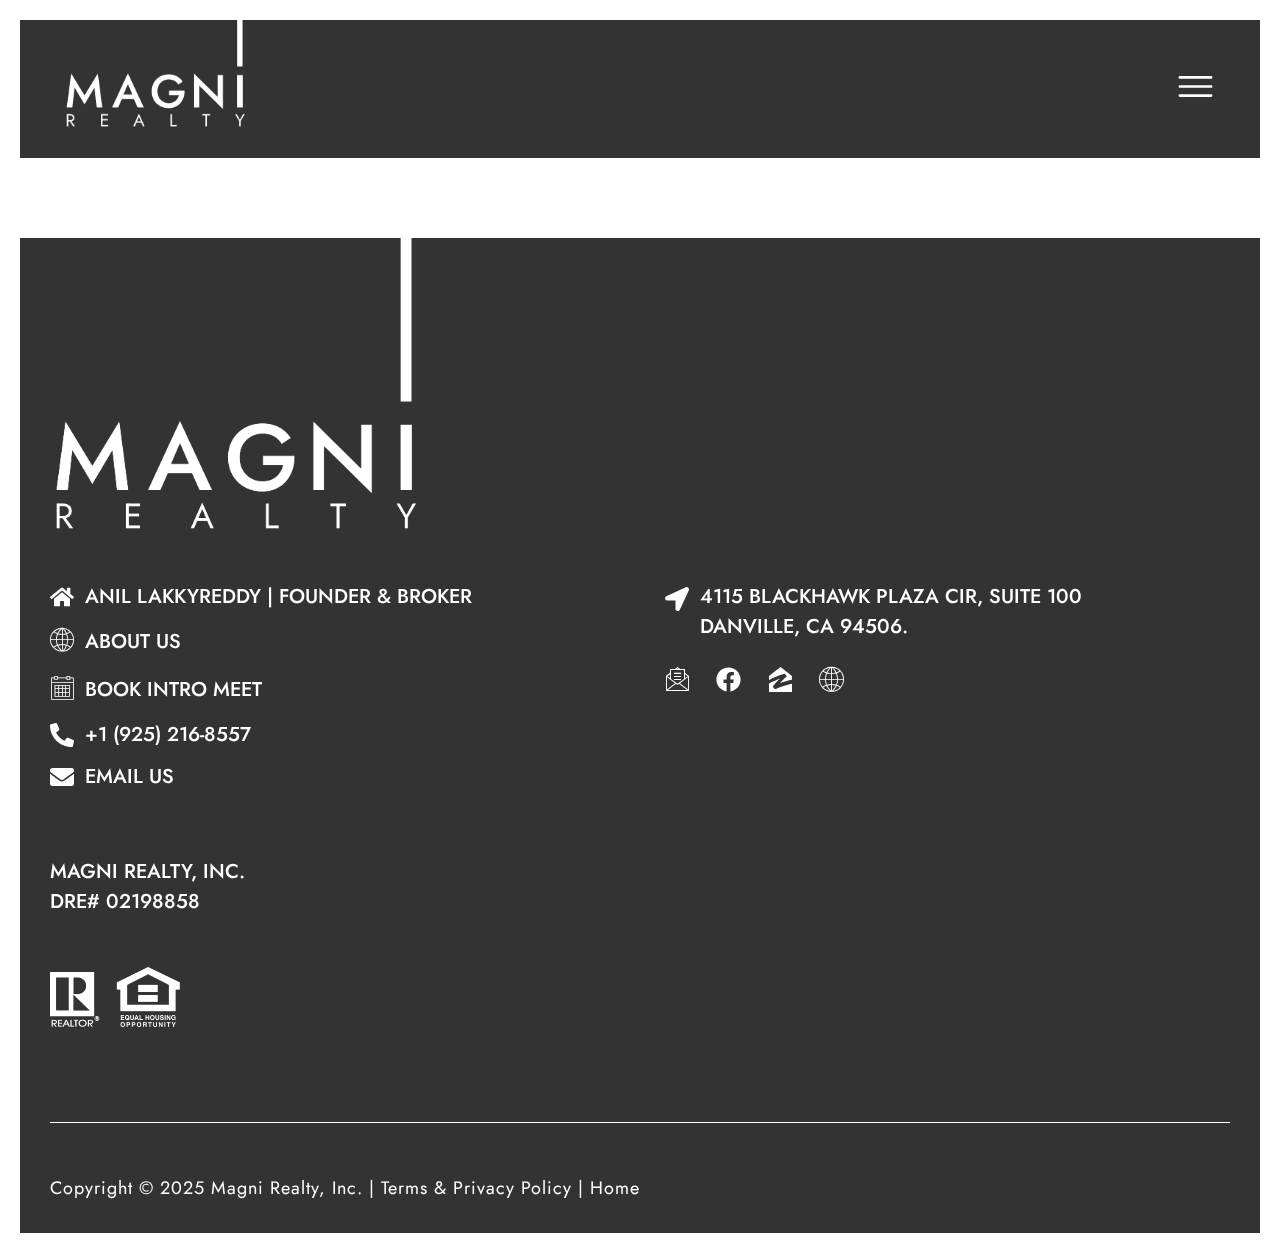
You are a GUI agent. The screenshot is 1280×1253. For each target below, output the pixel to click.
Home (615, 1188)
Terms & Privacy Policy (476, 1188)
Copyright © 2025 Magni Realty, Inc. (206, 1188)
